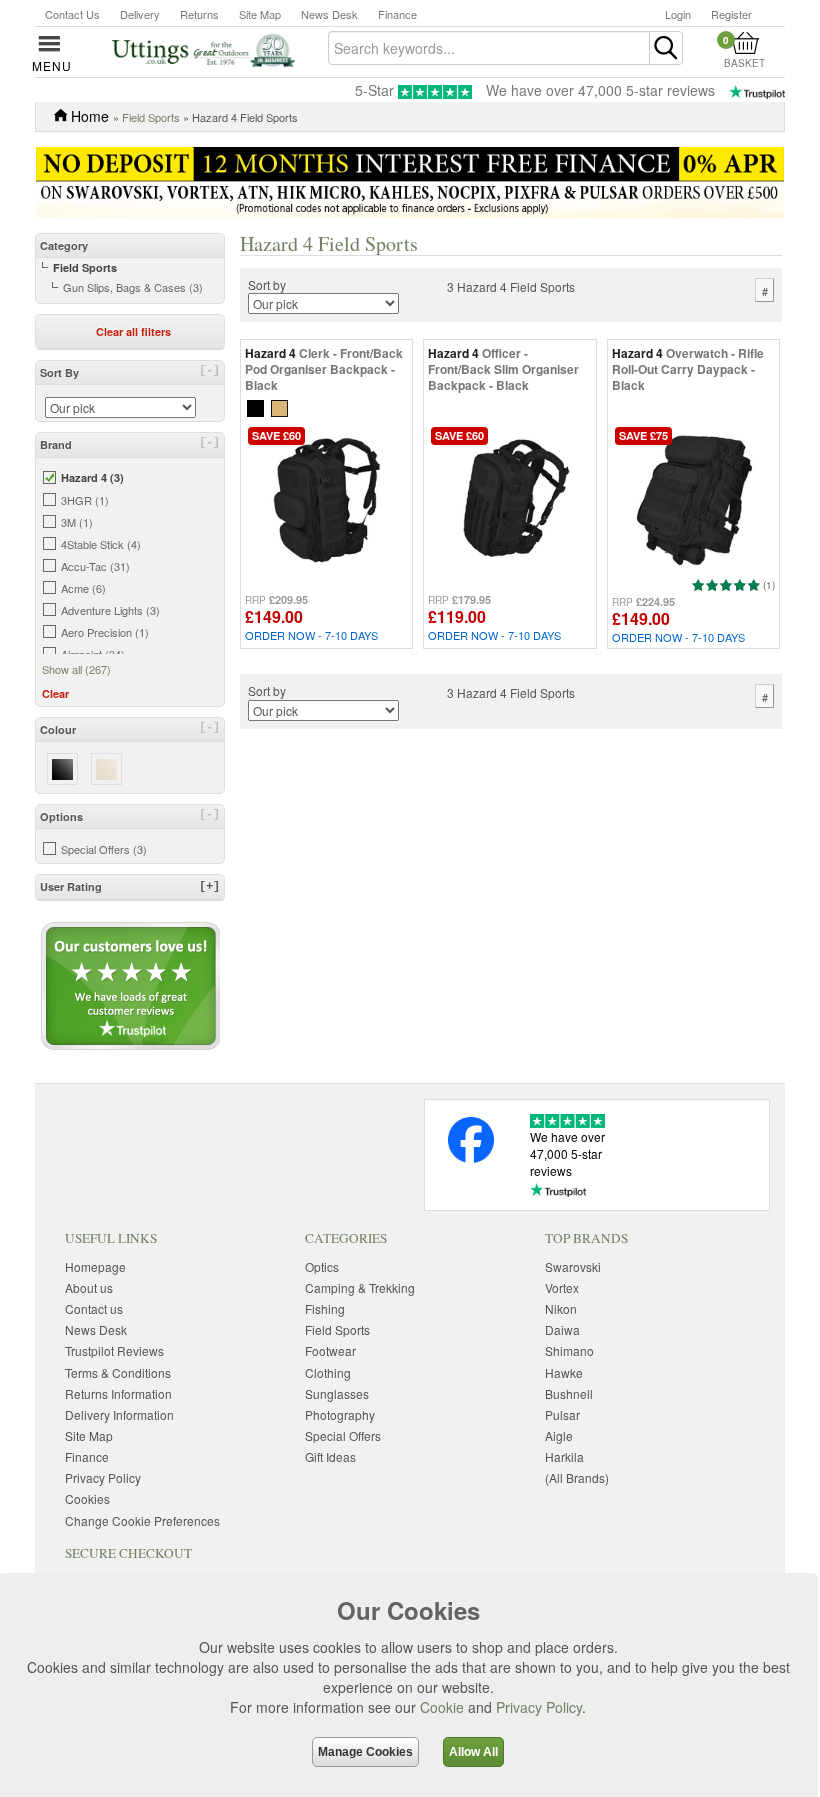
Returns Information (118, 1393)
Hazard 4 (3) (92, 477)
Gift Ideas (330, 1456)
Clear (55, 693)
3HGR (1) (85, 500)
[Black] (255, 406)
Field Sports (151, 117)
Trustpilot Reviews (114, 1350)
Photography (340, 1414)
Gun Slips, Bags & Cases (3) (133, 287)
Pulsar (562, 1414)
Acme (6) (83, 588)
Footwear (330, 1350)
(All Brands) (577, 1477)
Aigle (559, 1435)
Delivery (140, 14)
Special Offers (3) (104, 849)
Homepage (95, 1266)
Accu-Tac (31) (95, 566)
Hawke (564, 1372)
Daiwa (562, 1329)
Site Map (260, 14)
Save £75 (643, 435)
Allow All (473, 1752)
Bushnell (569, 1393)
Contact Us (72, 14)
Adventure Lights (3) (110, 610)
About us (89, 1287)
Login (678, 14)
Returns (199, 14)
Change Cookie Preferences (142, 1520)
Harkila (564, 1456)
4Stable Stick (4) (101, 544)
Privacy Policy (539, 1707)
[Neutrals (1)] (106, 768)
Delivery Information (119, 1414)
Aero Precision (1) (105, 632)
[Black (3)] (62, 768)
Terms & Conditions (118, 1372)
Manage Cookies (365, 1752)
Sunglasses (337, 1393)
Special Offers (343, 1435)
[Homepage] (203, 49)
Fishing (325, 1308)
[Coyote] (279, 406)
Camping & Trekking (360, 1287)
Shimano (569, 1350)
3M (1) (77, 522)
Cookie (442, 1707)
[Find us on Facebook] (471, 1157)
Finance (397, 14)
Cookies (87, 1498)
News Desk (329, 14)
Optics (322, 1266)
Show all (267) (76, 669)
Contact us (94, 1308)
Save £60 (276, 435)
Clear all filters (133, 331)
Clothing (328, 1372)
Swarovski (573, 1266)
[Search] (666, 48)
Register (731, 14)
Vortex (562, 1287)
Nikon (561, 1308)
